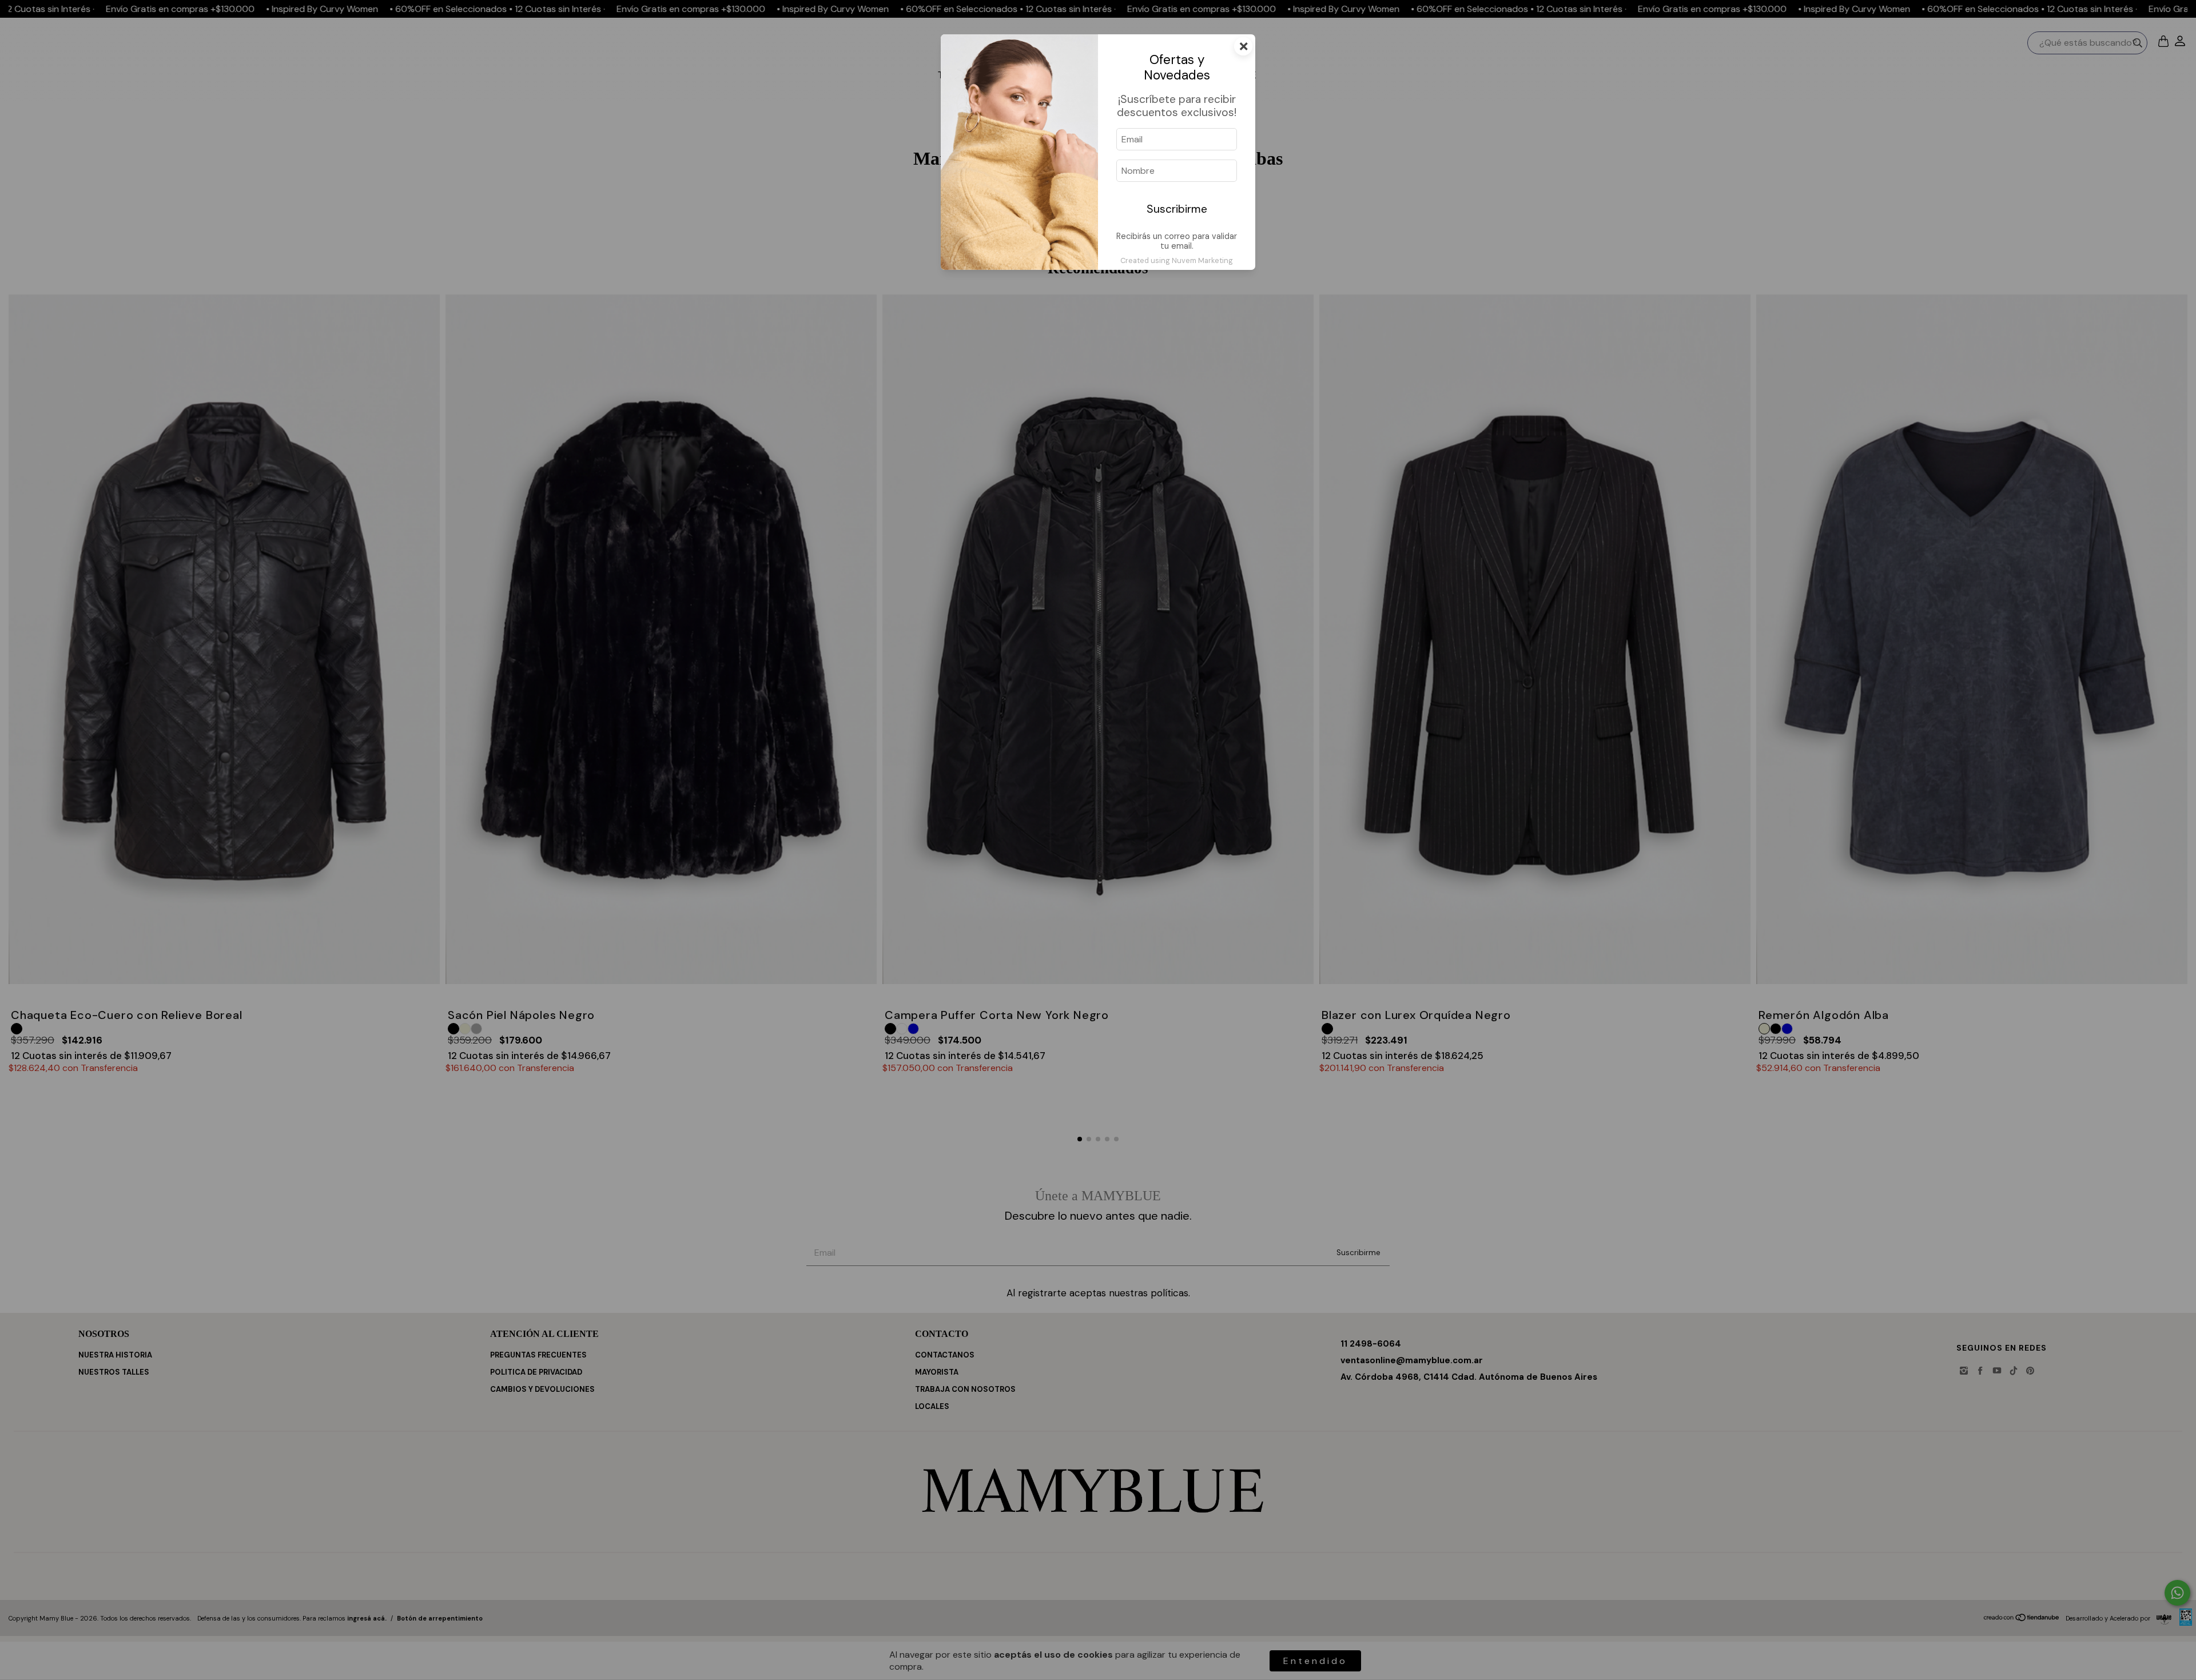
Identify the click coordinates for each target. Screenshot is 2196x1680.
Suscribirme (1177, 209)
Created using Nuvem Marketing (1177, 260)
